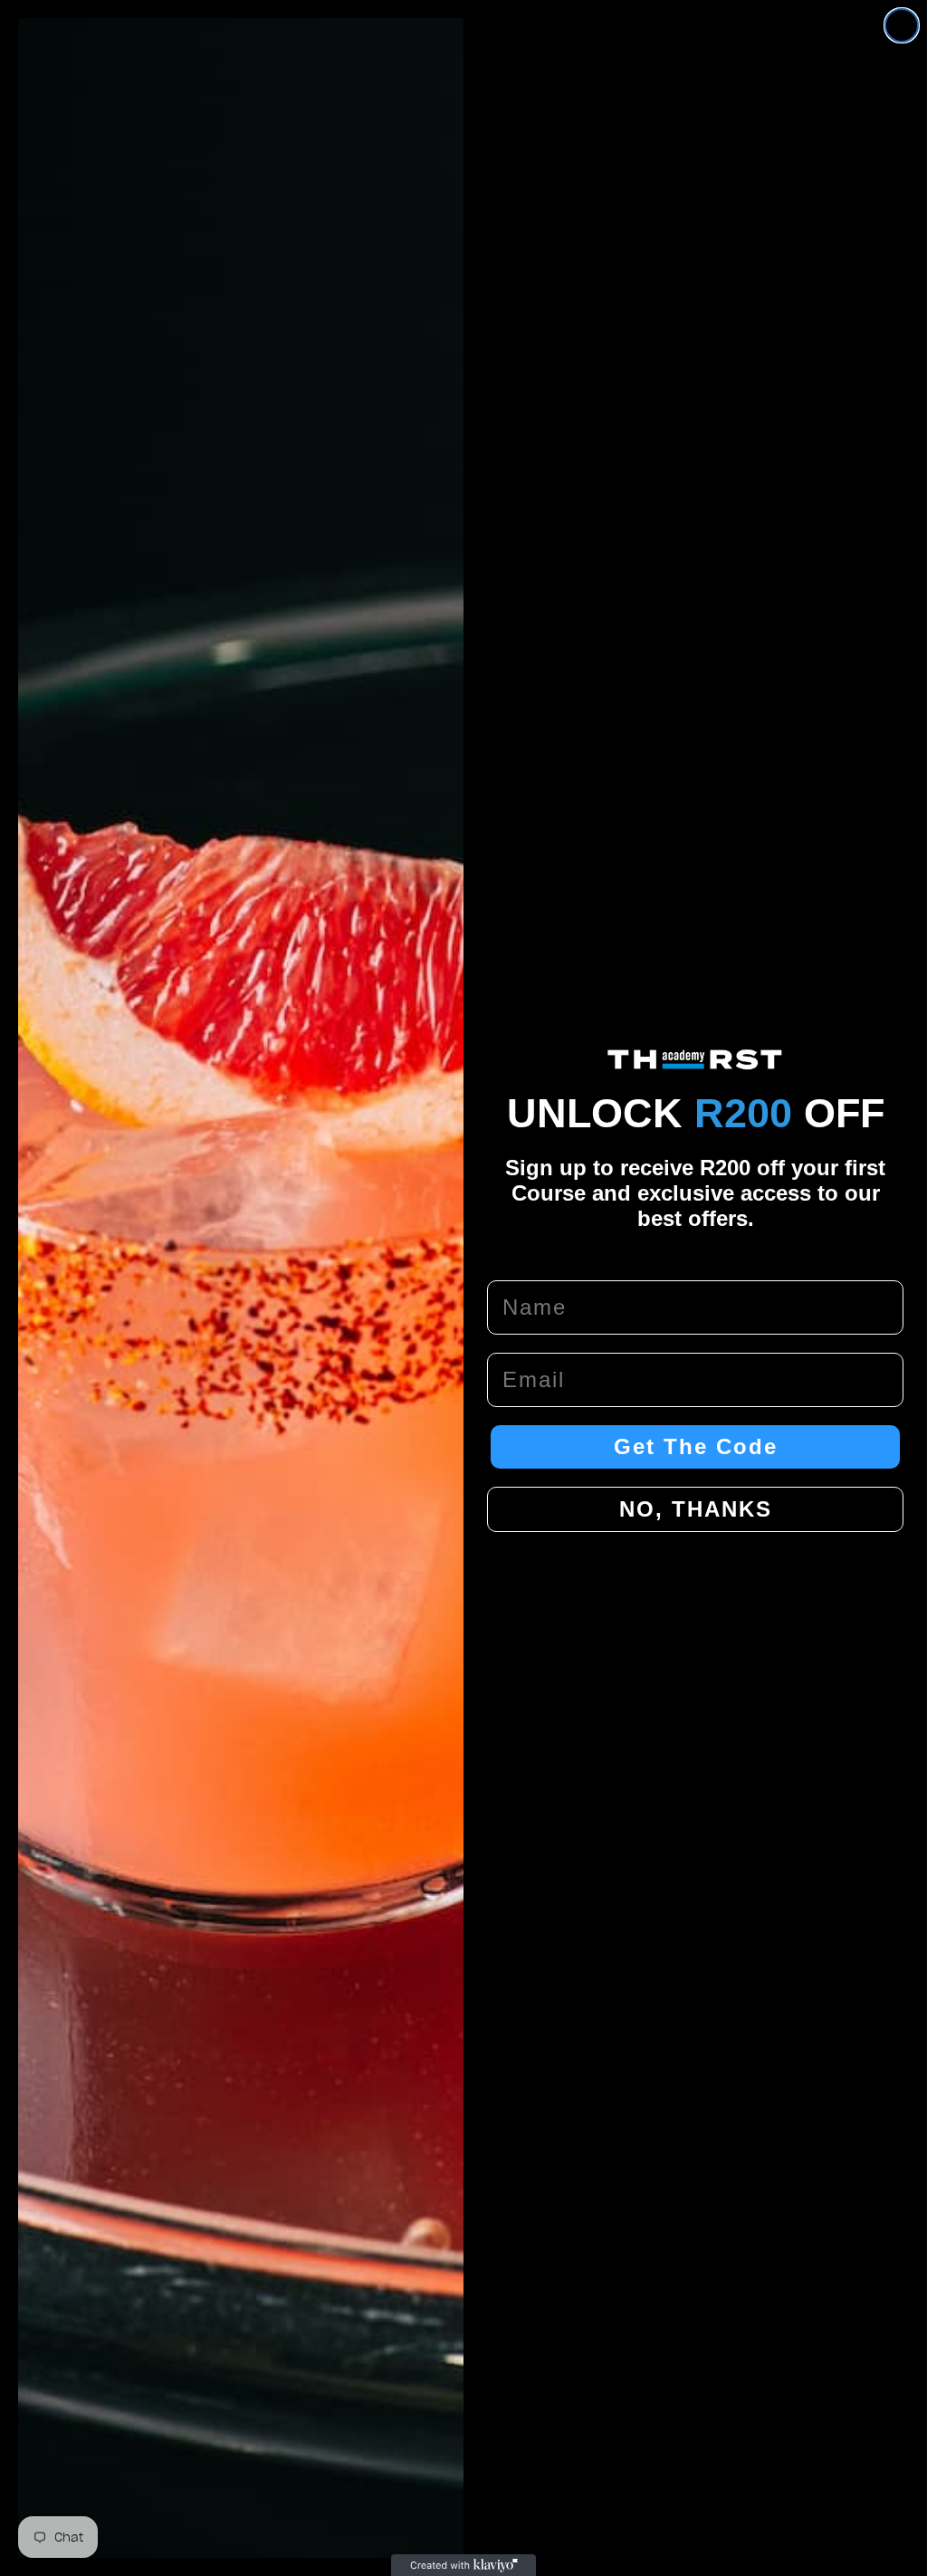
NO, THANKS (696, 1509)
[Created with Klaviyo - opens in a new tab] (463, 2565)
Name (520, 1262)
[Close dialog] (902, 25)
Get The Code (696, 1446)
